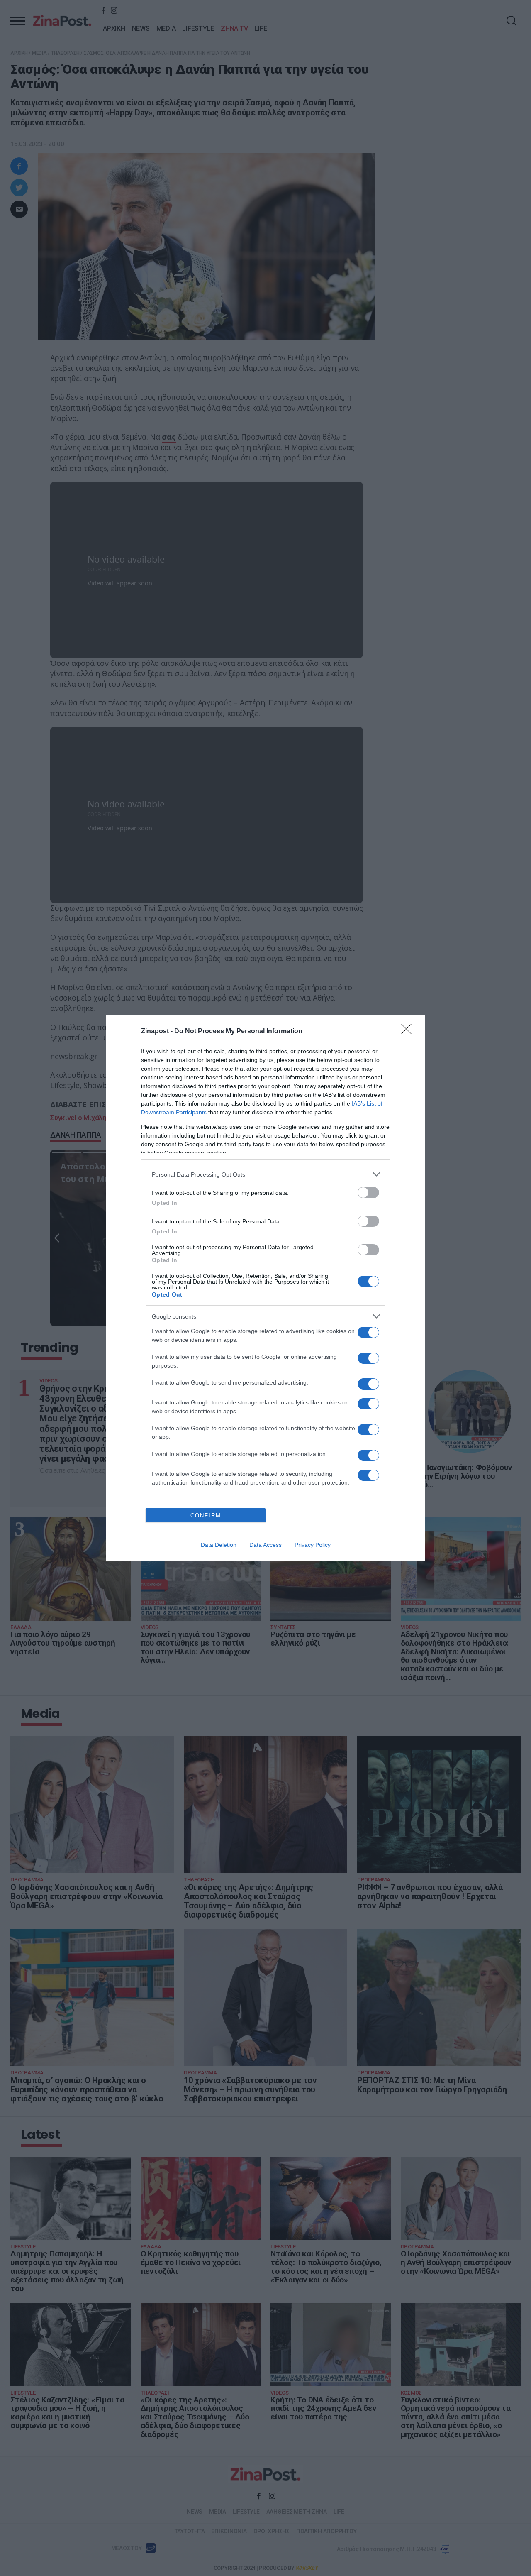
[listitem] (265, 1174)
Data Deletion (219, 1545)
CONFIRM (206, 1516)
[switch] (368, 1193)
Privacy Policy (313, 1545)
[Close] (409, 1032)
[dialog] (265, 1288)
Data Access (265, 1545)
